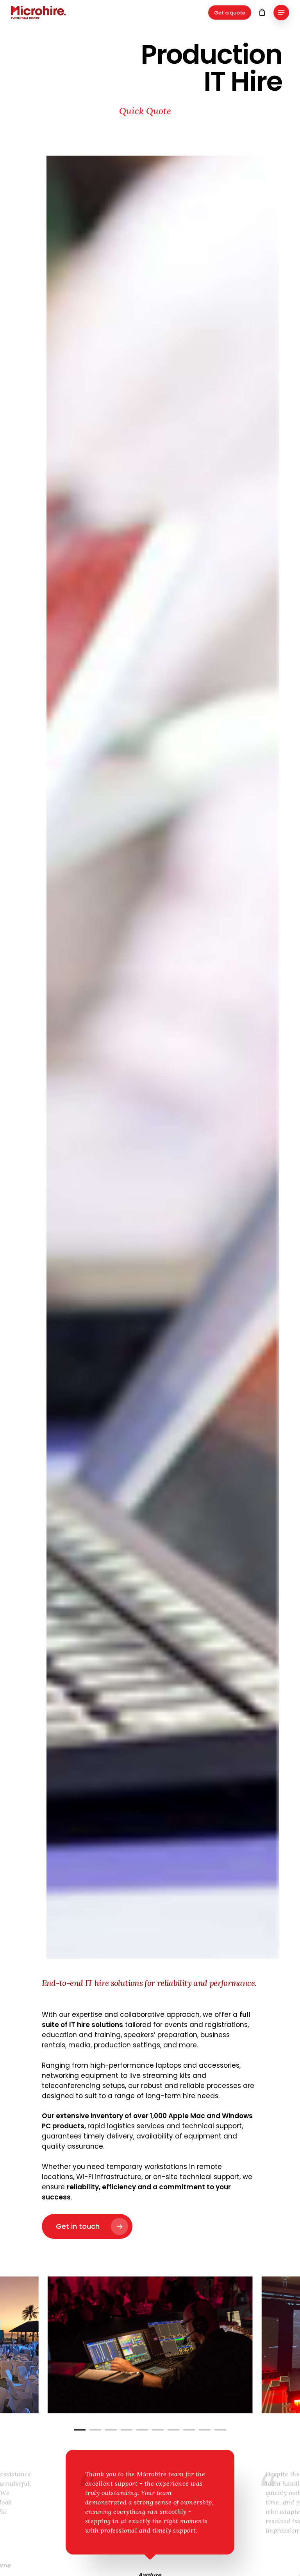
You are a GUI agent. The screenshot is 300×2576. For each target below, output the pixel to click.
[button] (281, 13)
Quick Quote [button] (145, 111)
